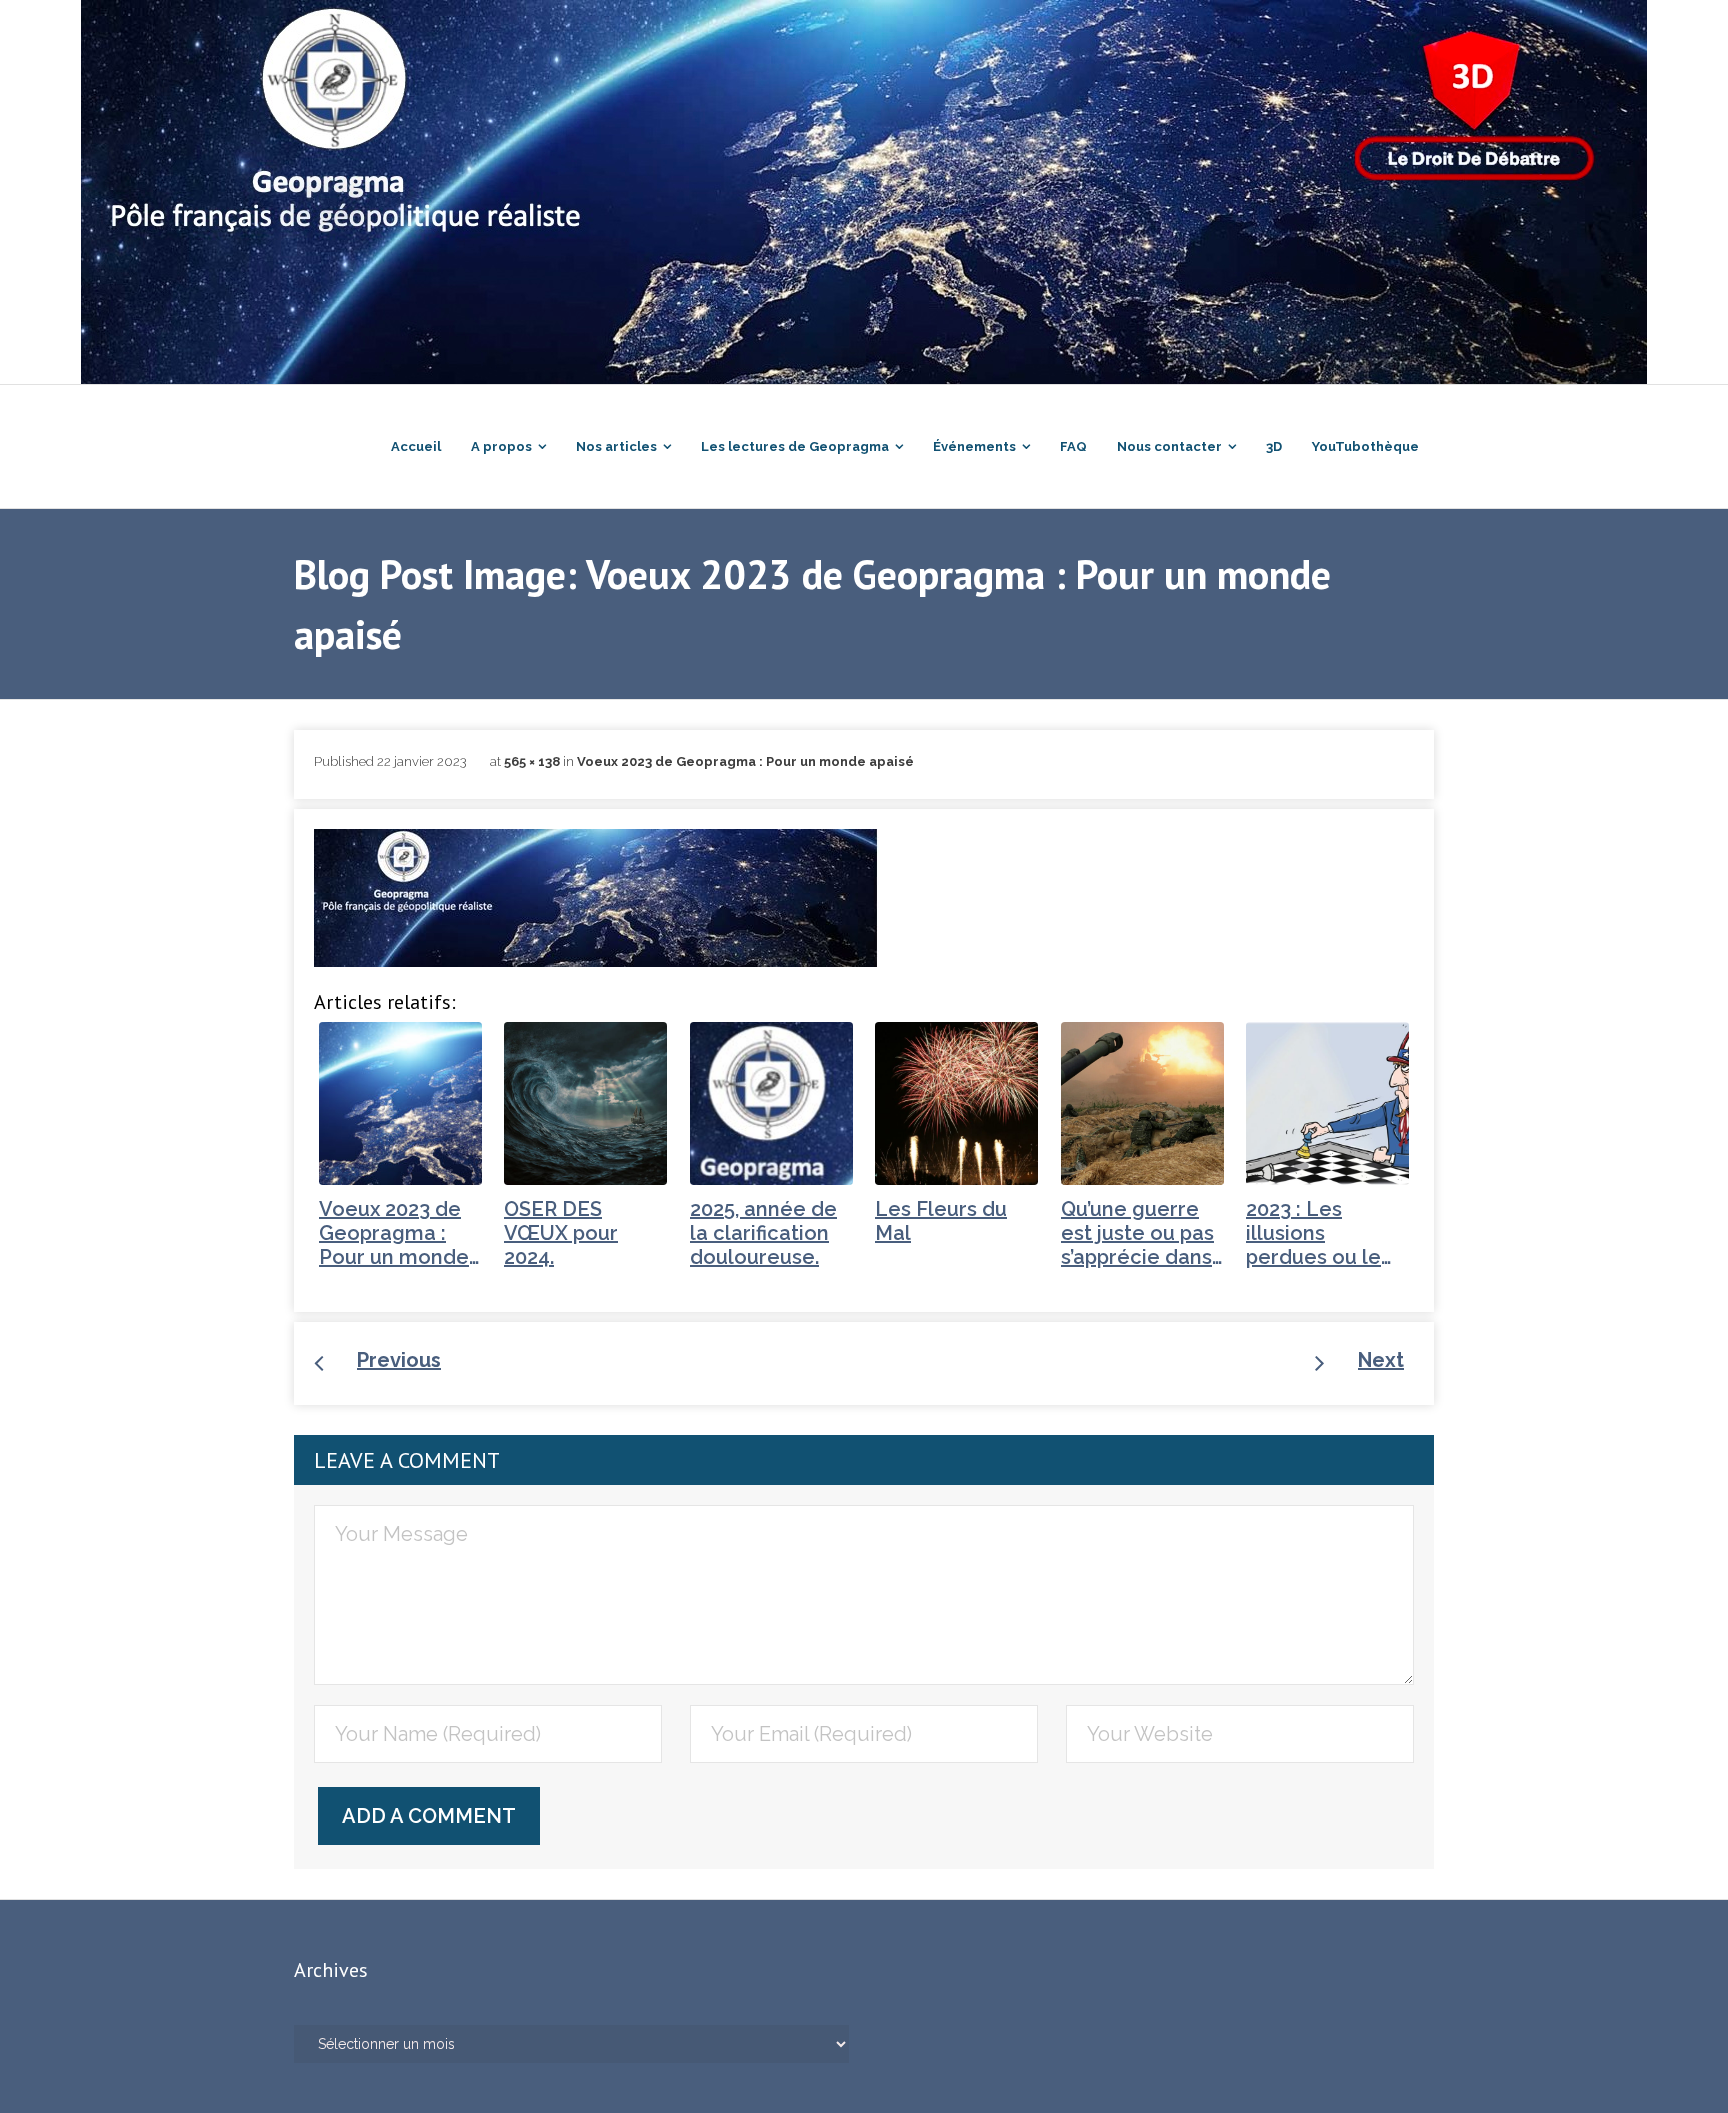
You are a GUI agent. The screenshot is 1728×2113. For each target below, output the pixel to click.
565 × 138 (532, 761)
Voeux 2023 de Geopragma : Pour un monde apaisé (745, 761)
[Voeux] (596, 898)
